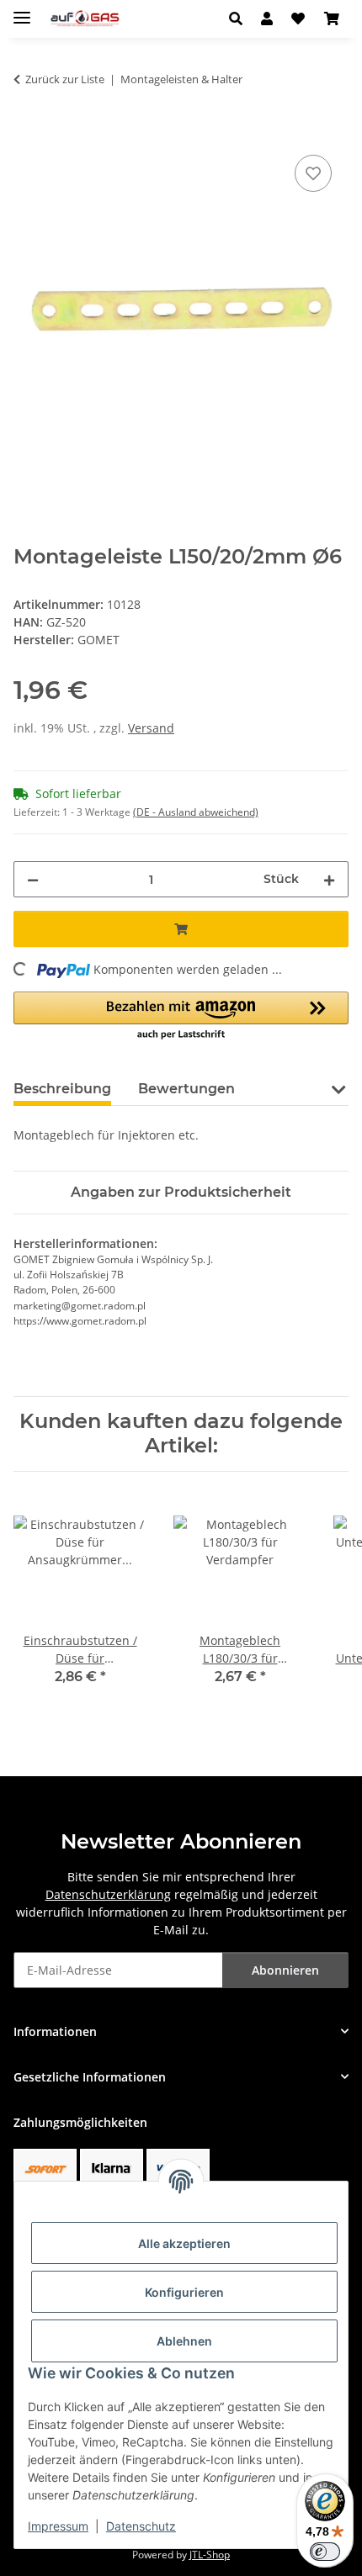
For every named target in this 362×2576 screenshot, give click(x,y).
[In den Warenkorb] (27, 132)
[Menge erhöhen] (329, 879)
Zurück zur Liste (65, 79)
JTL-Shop (210, 2555)
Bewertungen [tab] (186, 1089)
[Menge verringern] (33, 879)
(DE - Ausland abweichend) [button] (196, 812)
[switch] (325, 2552)
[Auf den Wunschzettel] (313, 173)
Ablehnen (184, 2341)
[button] (240, 19)
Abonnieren (285, 1970)
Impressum (58, 2526)
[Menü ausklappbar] (22, 11)
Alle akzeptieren (184, 2243)
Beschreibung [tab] (62, 1089)
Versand (151, 728)
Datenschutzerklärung (108, 1894)
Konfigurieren (184, 2292)
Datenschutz (141, 2526)
